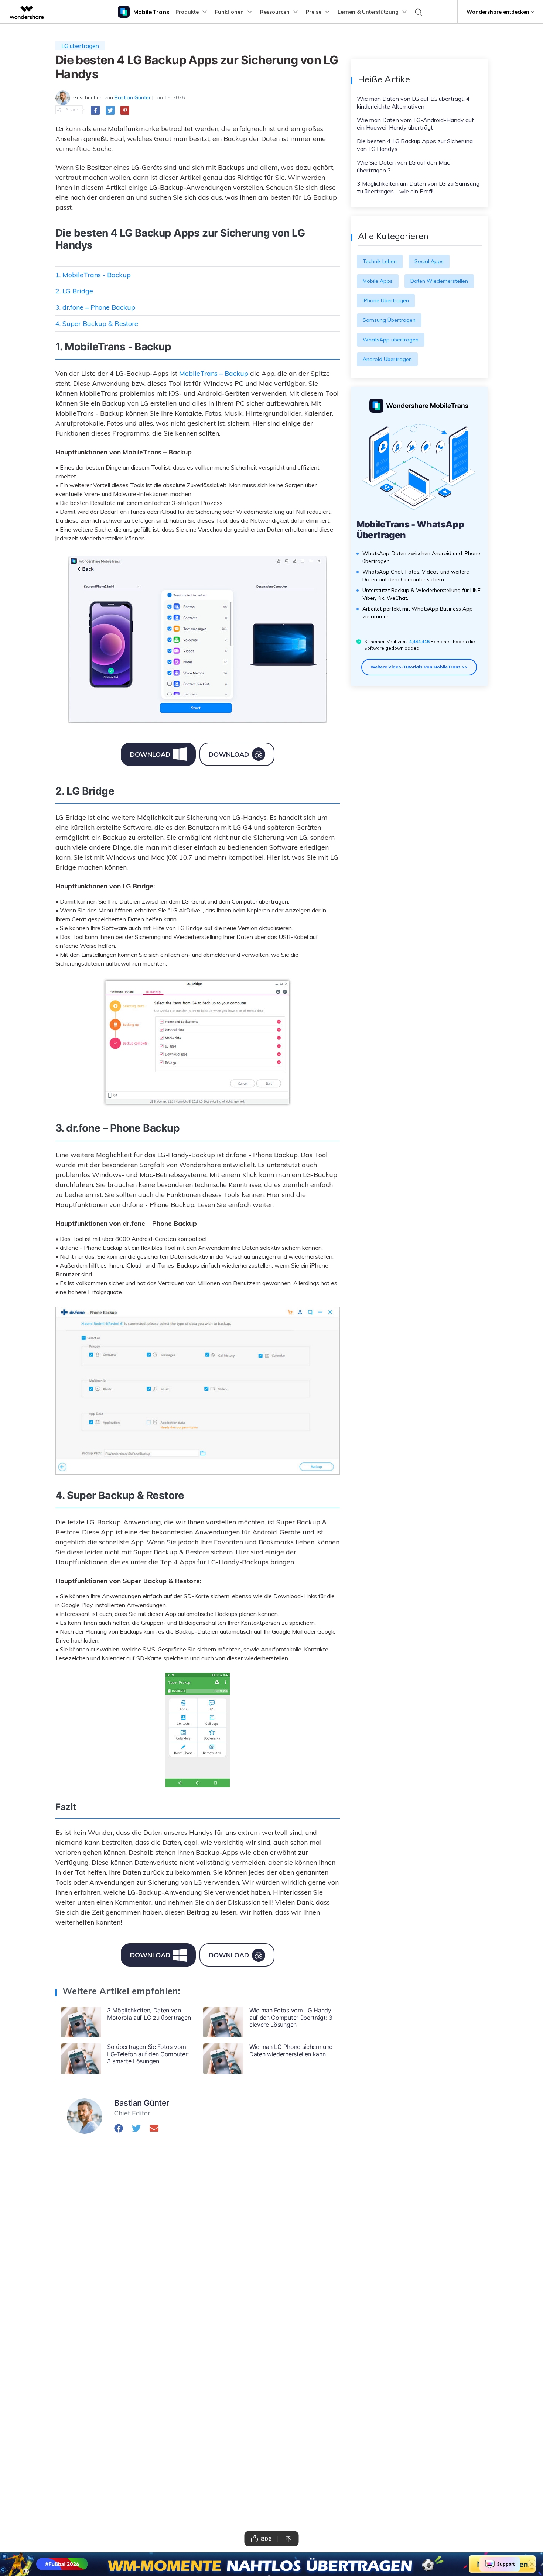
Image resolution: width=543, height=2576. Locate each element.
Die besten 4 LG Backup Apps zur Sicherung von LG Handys (415, 145)
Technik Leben (380, 261)
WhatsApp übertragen (391, 340)
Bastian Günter (133, 97)
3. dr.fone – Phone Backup (95, 307)
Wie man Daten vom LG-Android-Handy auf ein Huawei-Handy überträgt (415, 124)
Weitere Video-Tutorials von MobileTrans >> (419, 667)
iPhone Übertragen (386, 300)
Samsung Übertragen (389, 320)
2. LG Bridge (74, 291)
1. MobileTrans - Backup (93, 275)
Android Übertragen (387, 359)
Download (150, 754)
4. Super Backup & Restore (97, 324)
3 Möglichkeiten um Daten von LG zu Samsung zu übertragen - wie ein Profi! (418, 187)
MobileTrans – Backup (214, 373)
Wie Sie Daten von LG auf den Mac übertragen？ (403, 166)
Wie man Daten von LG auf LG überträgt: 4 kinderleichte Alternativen (413, 102)
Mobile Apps (378, 281)
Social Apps (429, 261)
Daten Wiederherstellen (439, 281)
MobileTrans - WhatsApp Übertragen (410, 530)
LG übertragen (80, 46)
